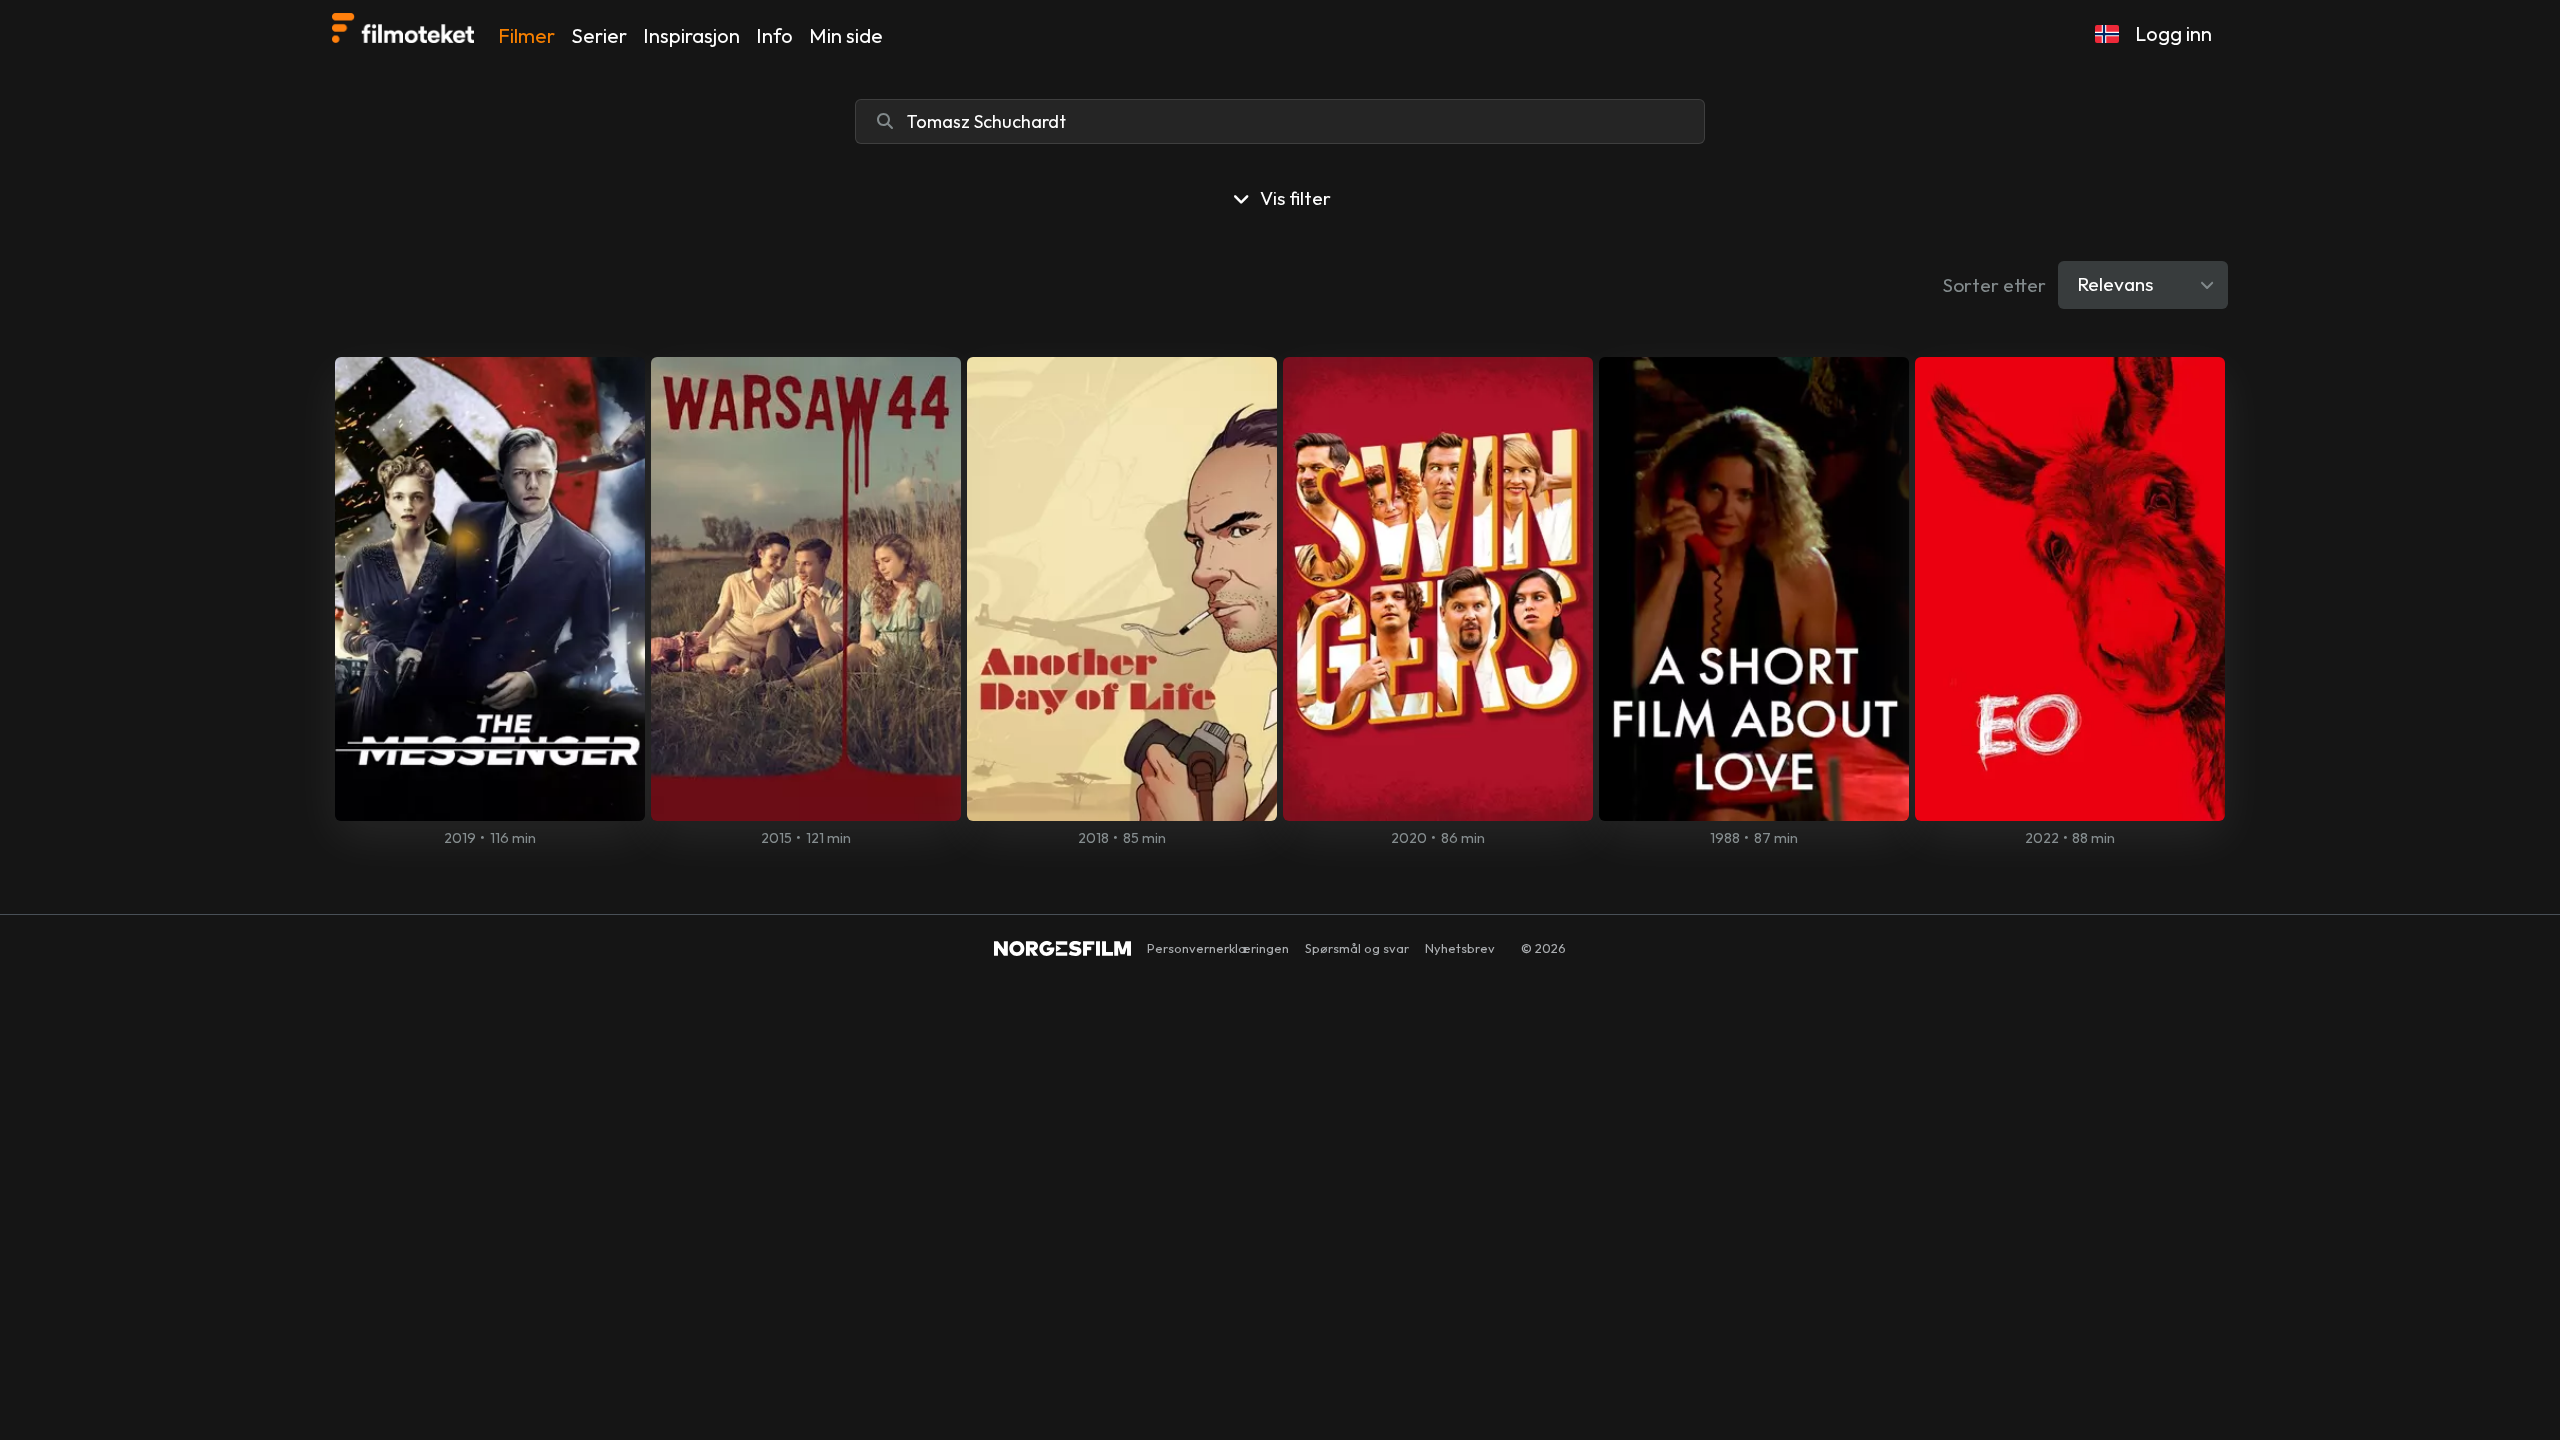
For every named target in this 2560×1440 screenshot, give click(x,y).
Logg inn (2173, 33)
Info (774, 35)
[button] (2107, 34)
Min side (846, 35)
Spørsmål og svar (1357, 948)
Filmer (526, 35)
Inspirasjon (691, 35)
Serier (599, 35)
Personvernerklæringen (1218, 948)
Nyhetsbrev (1460, 948)
